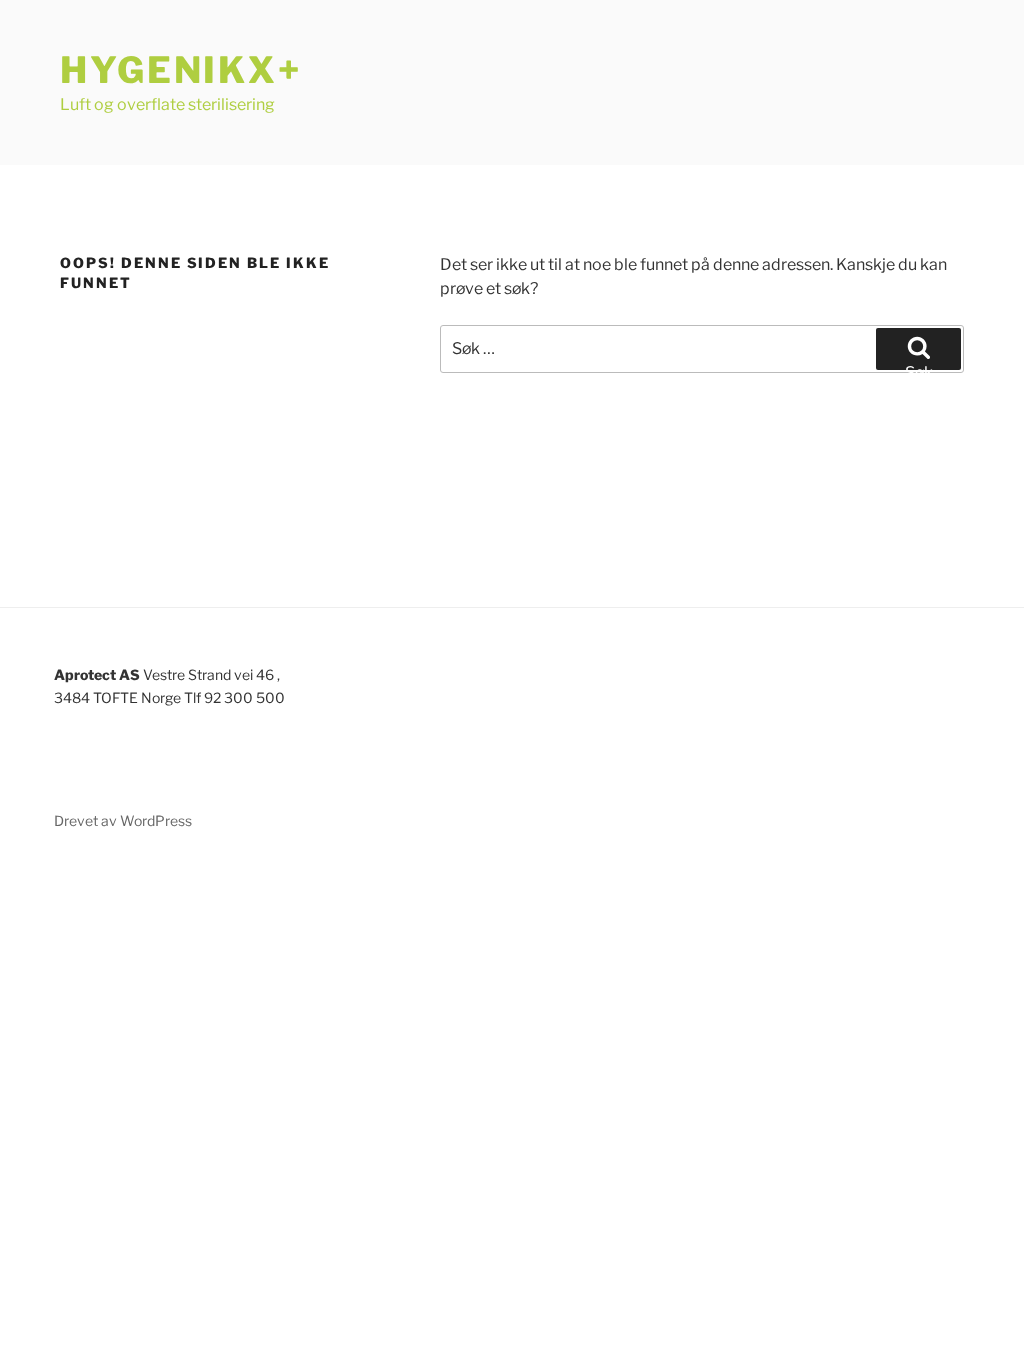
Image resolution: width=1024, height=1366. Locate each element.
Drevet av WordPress (123, 820)
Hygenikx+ (181, 70)
